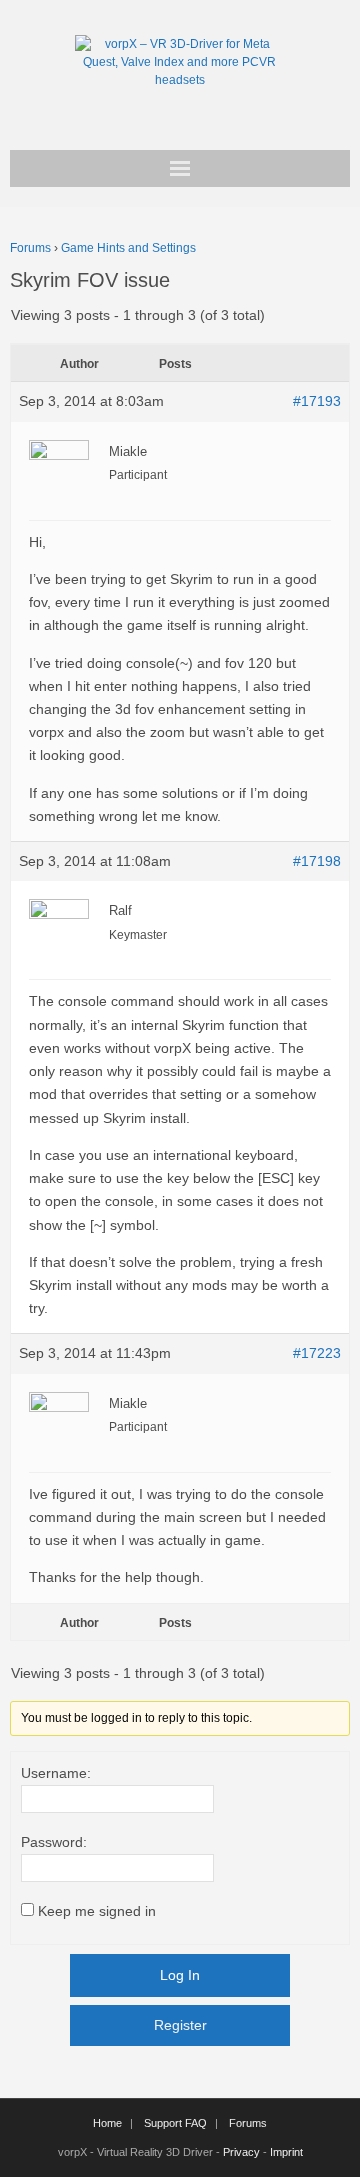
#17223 (317, 1353)
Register (180, 2025)
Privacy (241, 2152)
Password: (54, 1842)
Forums (30, 248)
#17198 (317, 861)
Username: (56, 1773)
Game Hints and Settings (128, 248)
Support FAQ (175, 2123)
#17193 (317, 401)
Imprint (286, 2152)
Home (107, 2123)
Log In (180, 1975)
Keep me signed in (97, 1911)
